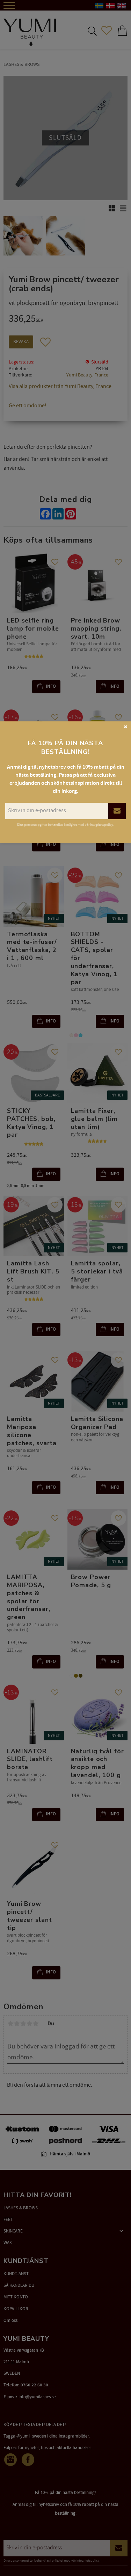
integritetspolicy (102, 825)
